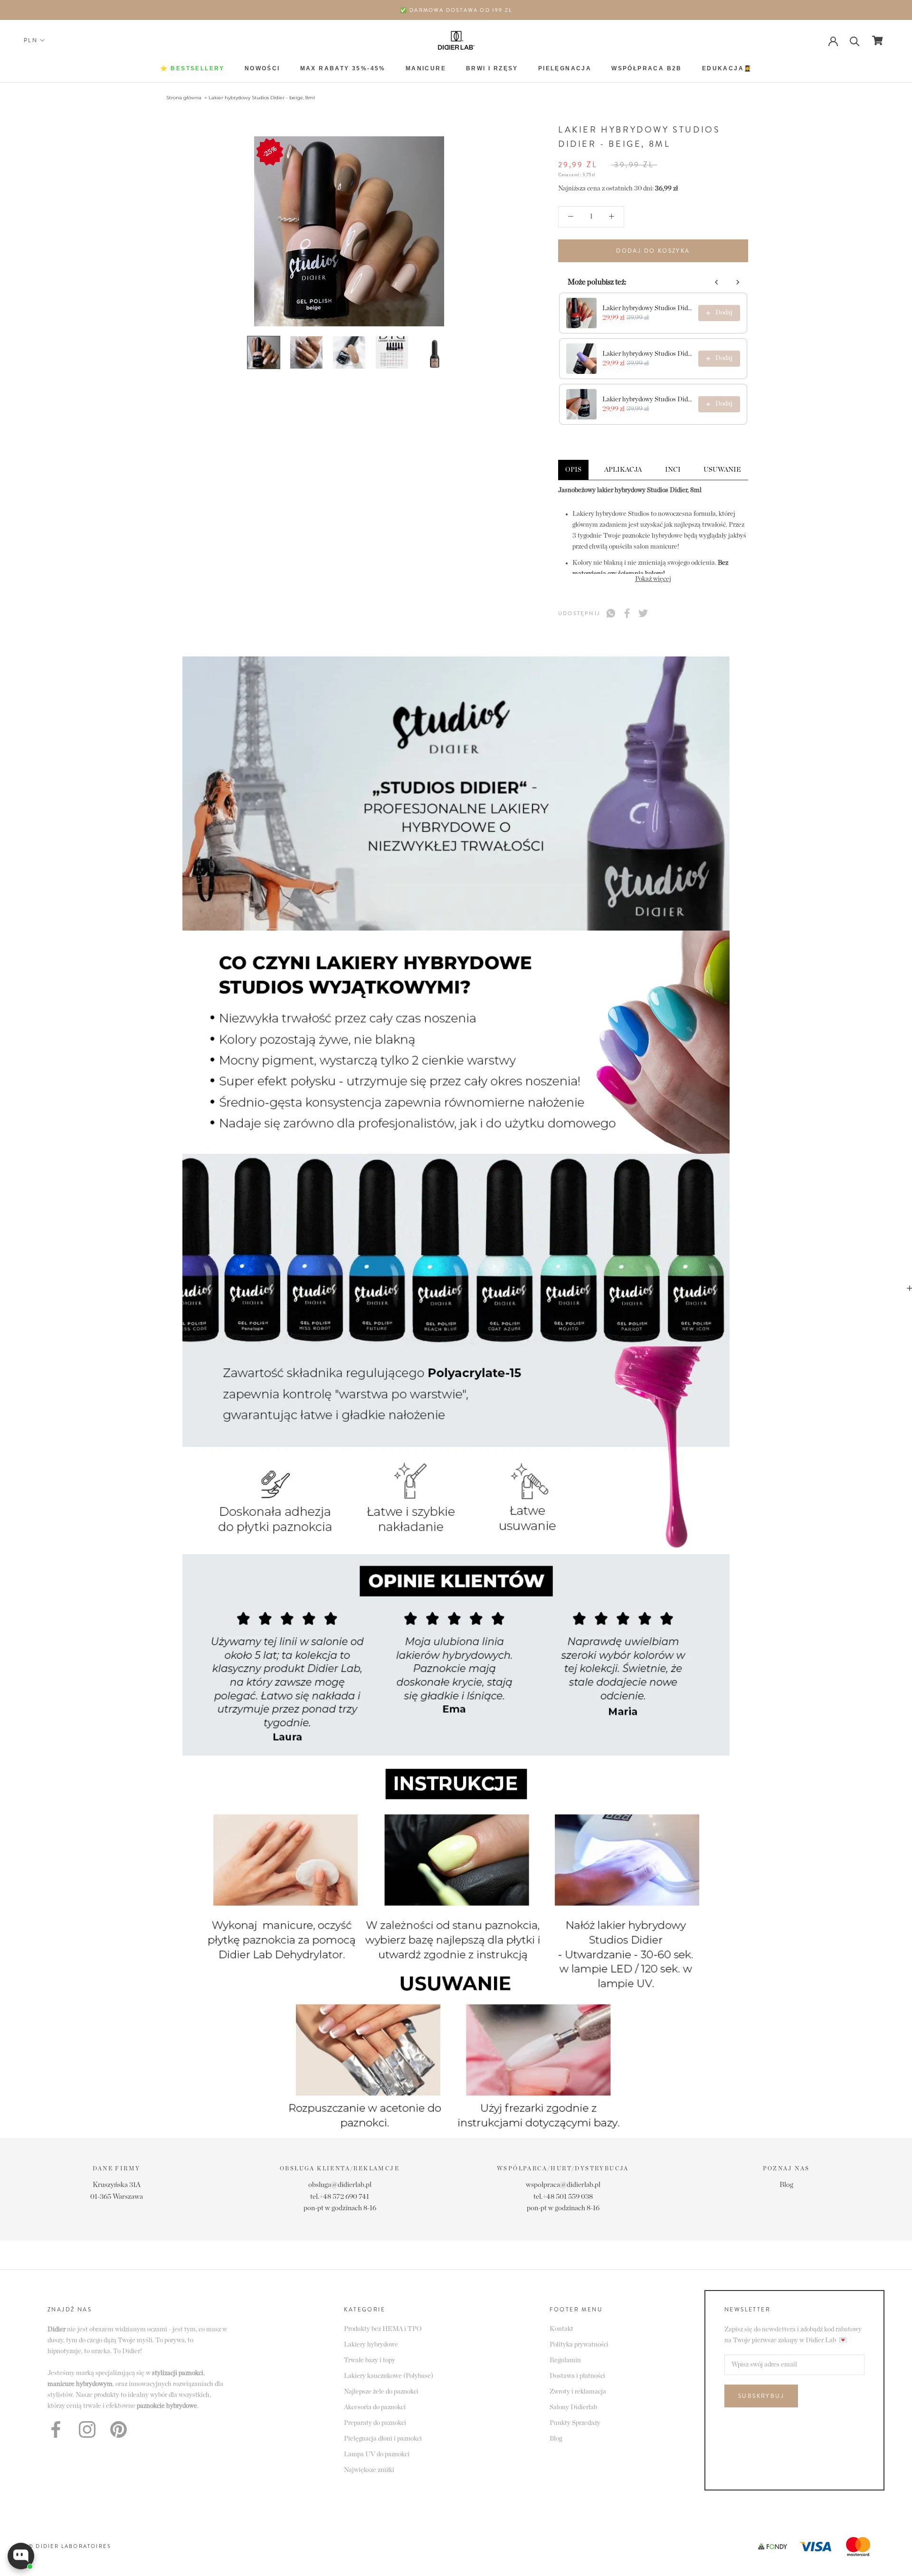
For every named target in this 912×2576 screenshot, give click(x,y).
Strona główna (184, 98)
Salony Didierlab (573, 2407)
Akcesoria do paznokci (375, 2407)
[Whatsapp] (611, 613)
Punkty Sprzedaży (575, 2423)
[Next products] (738, 282)
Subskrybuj (761, 2396)
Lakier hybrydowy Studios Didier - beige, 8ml (262, 98)
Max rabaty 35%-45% (343, 68)
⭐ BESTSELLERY (192, 68)
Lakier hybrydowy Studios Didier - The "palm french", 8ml (647, 399)
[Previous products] (717, 282)
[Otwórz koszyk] (878, 40)
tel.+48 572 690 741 (340, 2197)
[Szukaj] (855, 41)
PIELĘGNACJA (565, 68)
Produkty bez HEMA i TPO (383, 2329)
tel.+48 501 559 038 (563, 2197)
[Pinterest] (119, 2429)
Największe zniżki (369, 2470)
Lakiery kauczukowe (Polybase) (389, 2376)
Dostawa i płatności (577, 2376)
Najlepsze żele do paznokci (381, 2392)
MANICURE (426, 68)
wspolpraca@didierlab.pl (563, 2185)
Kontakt (561, 2329)
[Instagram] (87, 2429)
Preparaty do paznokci (375, 2423)
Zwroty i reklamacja (578, 2392)
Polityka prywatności (579, 2345)
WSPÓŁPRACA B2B (647, 68)
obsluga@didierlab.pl (340, 2185)
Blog (786, 2185)
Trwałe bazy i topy (370, 2360)
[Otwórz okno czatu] (21, 2556)
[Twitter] (643, 613)
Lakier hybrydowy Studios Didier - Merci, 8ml (647, 308)
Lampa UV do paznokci (377, 2454)
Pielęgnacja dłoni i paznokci (383, 2439)
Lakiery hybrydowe (371, 2345)
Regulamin (565, 2360)
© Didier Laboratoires (70, 2546)
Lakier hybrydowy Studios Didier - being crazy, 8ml (647, 354)
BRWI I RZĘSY (492, 68)
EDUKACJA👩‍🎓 (727, 68)
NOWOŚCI (262, 68)
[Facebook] (627, 613)
